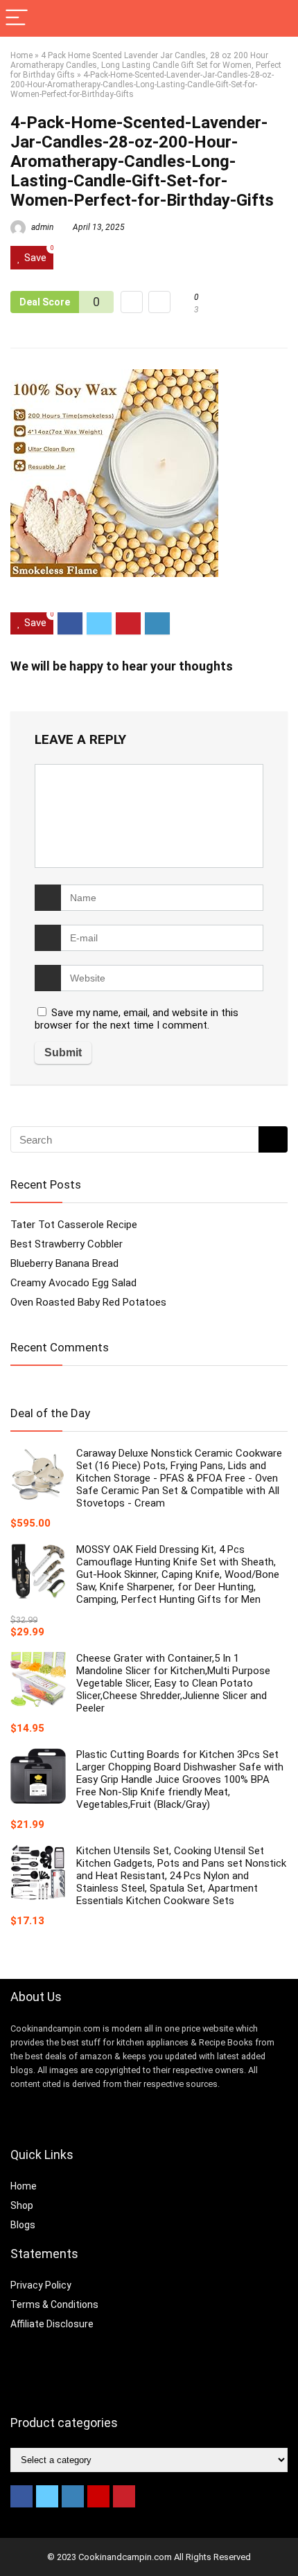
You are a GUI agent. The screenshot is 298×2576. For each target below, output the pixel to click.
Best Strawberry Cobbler (67, 1244)
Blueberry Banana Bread (64, 1263)
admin (41, 227)
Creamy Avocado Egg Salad (73, 1283)
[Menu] (17, 18)
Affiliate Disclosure (52, 2324)
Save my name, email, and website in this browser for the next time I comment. (137, 1019)
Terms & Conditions (54, 2304)
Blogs (23, 2225)
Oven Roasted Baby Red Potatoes (88, 1302)
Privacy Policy (41, 2285)
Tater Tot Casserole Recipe (74, 1225)
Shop (22, 2205)
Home (21, 55)
